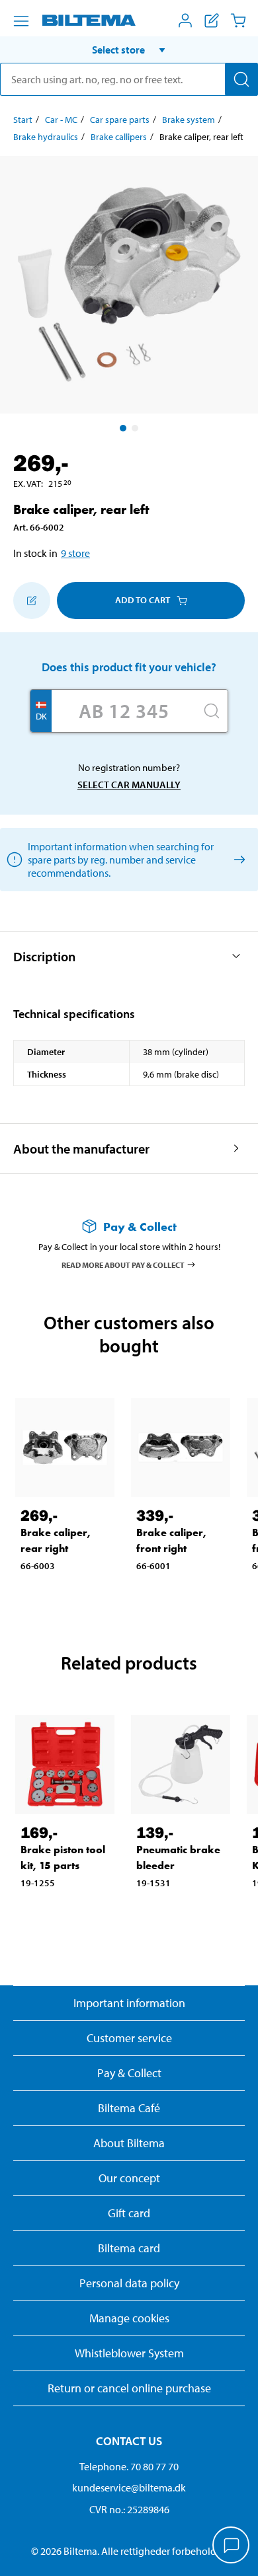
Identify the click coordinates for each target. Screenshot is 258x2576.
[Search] (241, 79)
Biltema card (129, 2248)
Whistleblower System (129, 2353)
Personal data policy (129, 2283)
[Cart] (238, 20)
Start (23, 120)
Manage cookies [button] (129, 2318)
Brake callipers (119, 137)
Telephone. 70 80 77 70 (129, 2466)
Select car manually (129, 785)
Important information (129, 2003)
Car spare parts (120, 120)
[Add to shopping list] (32, 601)
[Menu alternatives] (21, 21)
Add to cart (143, 600)
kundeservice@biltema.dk (129, 2487)
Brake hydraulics (46, 137)
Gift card (129, 2213)
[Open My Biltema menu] (185, 20)
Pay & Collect (129, 2073)
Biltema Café (129, 2108)
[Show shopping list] (212, 20)
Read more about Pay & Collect (123, 1264)
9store (75, 553)
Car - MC (61, 120)
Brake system (189, 120)
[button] (129, 50)
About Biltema (129, 2143)
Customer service (129, 2038)
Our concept (129, 2178)
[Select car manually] (237, 859)
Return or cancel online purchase (129, 2388)
